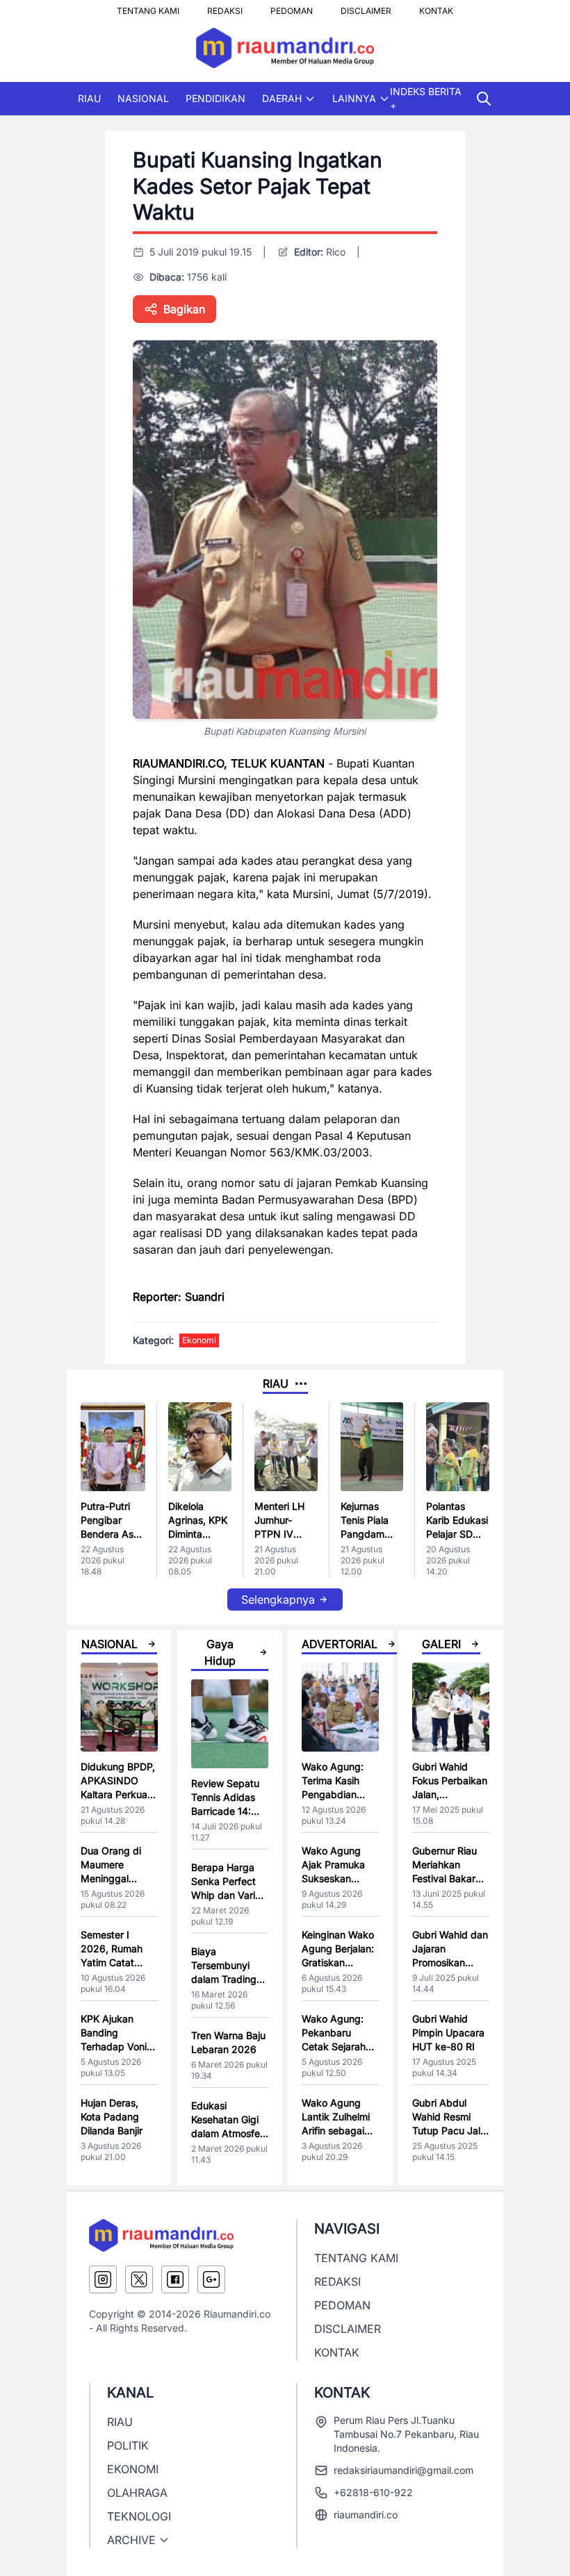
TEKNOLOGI (139, 2516)
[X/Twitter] (139, 2279)
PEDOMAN (292, 7)
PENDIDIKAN (215, 98)
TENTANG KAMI (148, 7)
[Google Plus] (211, 2279)
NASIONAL (143, 98)
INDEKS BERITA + (426, 98)
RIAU (89, 98)
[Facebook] (175, 2279)
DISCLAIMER (366, 7)
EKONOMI (133, 2469)
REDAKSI (225, 7)
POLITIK (128, 2445)
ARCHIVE (131, 2540)
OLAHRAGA (137, 2493)
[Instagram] (103, 2279)
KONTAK (436, 7)
